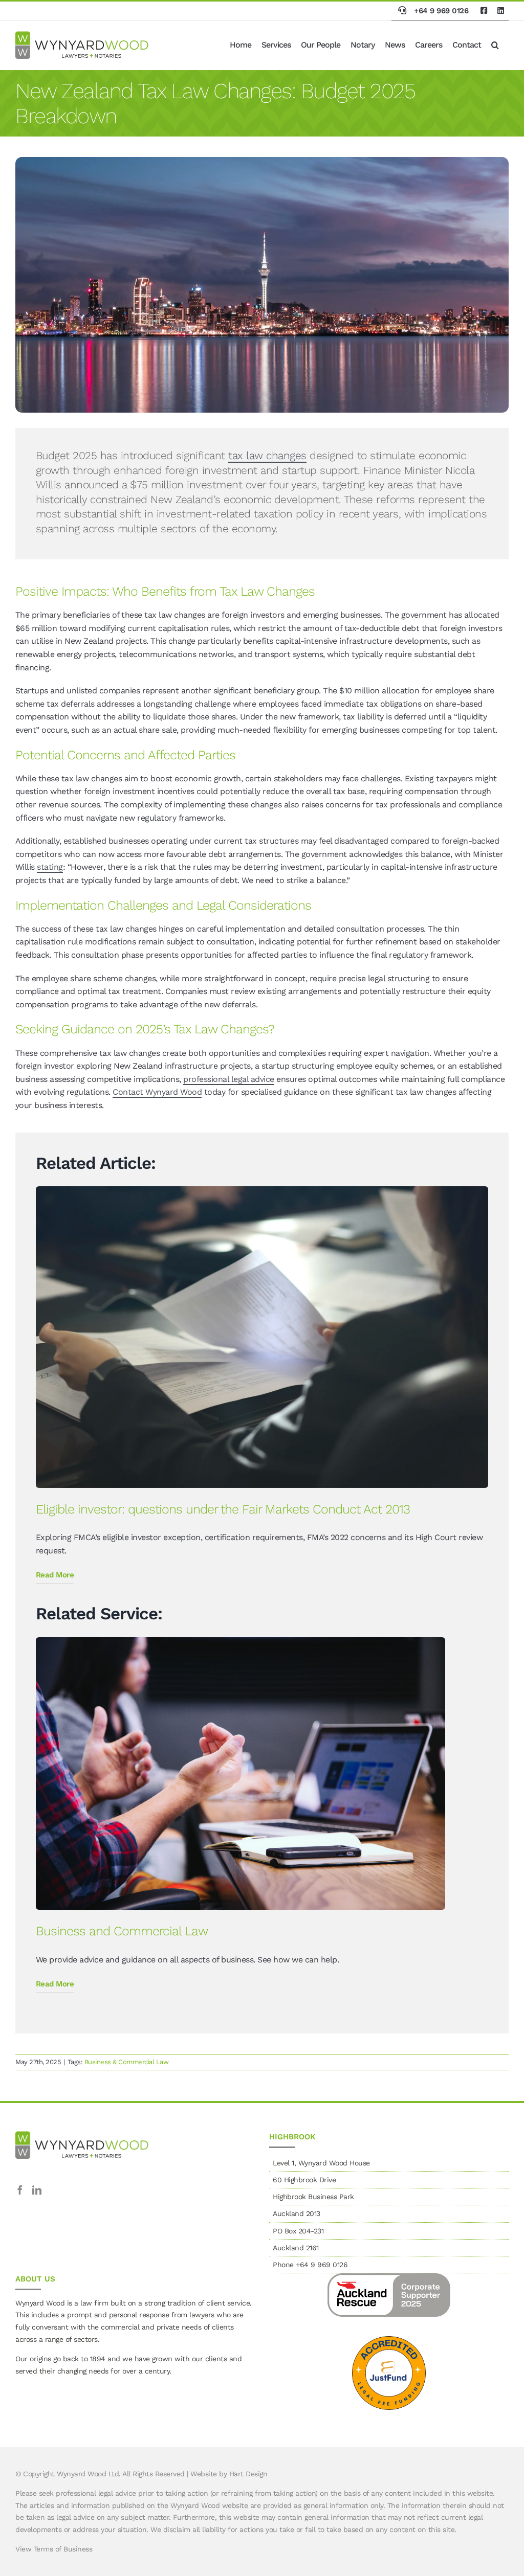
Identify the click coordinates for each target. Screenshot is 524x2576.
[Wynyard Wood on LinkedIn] (500, 11)
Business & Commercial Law (127, 2062)
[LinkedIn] (37, 2190)
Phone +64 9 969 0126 (310, 2265)
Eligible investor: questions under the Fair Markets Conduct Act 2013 (223, 1509)
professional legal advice (229, 1079)
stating (50, 867)
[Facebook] (20, 2190)
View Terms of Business (54, 2549)
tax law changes (267, 455)
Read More (55, 1575)
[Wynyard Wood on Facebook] (484, 11)
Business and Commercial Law (122, 1931)
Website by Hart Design (229, 2474)
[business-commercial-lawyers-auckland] (241, 1641)
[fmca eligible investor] (262, 1190)
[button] (495, 45)
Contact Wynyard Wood (157, 1092)
